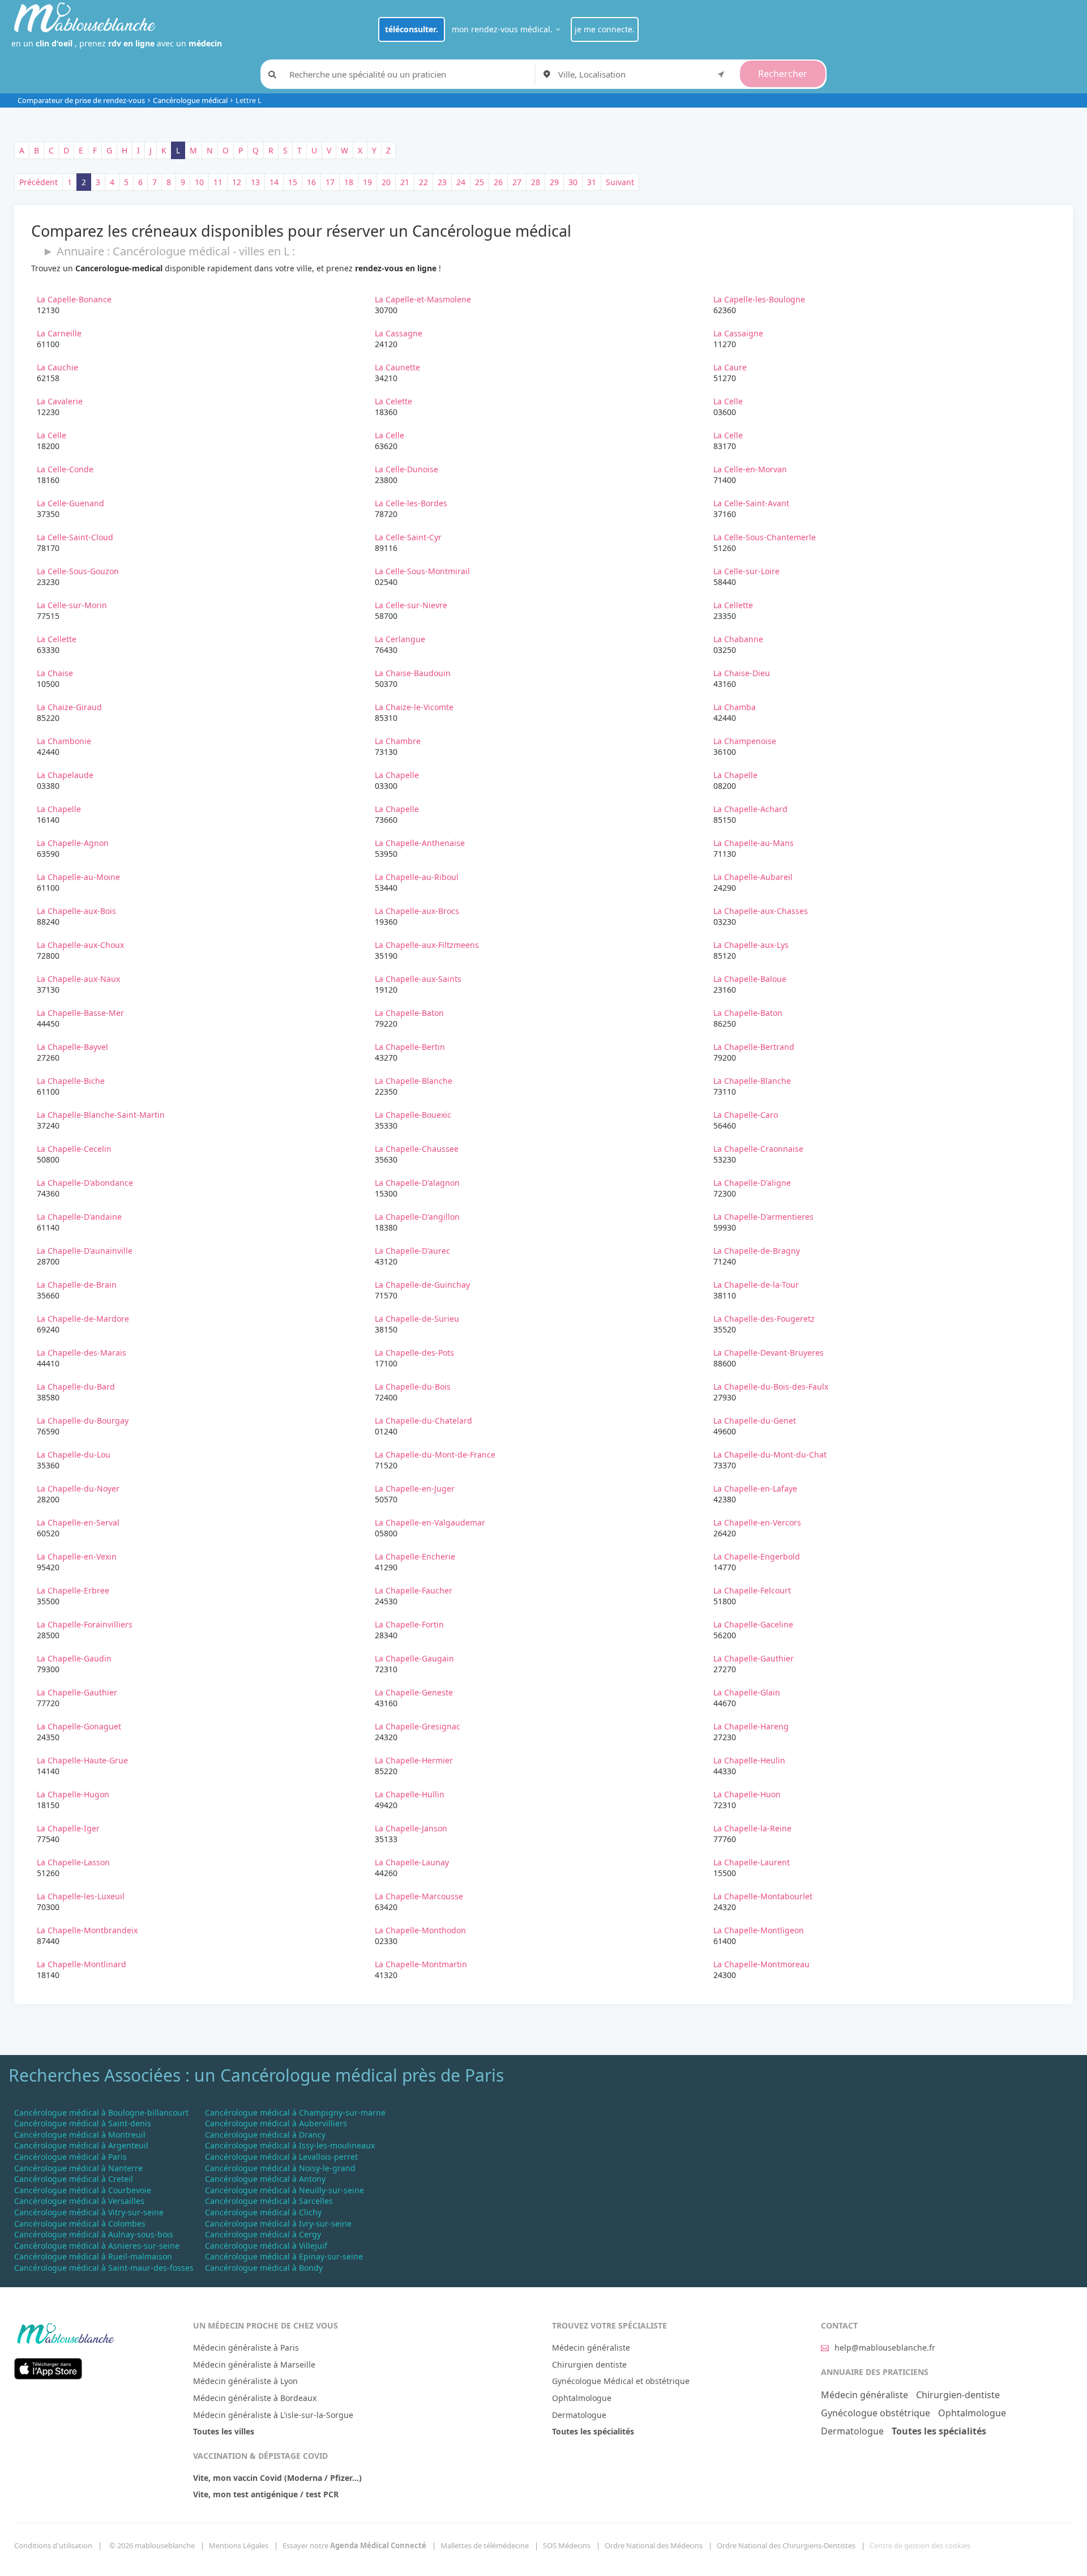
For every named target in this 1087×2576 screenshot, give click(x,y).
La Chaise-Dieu (742, 673)
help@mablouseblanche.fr (885, 2348)
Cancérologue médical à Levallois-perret (281, 2157)
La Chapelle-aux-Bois (76, 911)
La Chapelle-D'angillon (417, 1217)
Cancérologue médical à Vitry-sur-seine (89, 2212)
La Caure (730, 367)
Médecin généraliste (591, 2348)
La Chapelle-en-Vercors (757, 1522)
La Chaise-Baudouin (413, 673)
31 (592, 182)
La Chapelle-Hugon (73, 1794)
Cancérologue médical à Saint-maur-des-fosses (104, 2268)
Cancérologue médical (190, 100)
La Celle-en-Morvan (750, 469)
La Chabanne (738, 639)
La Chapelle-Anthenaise (420, 843)
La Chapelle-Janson (411, 1828)
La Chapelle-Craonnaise (758, 1149)
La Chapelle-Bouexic (413, 1115)
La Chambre (398, 741)
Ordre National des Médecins (654, 2545)
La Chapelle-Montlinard (82, 1964)
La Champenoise (745, 741)
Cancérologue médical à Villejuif (266, 2246)
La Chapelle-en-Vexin (77, 1556)
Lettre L (249, 100)
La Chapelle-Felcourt (752, 1590)
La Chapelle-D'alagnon (417, 1183)
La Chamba (735, 707)
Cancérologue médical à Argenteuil (81, 2145)
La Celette (393, 401)
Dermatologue (579, 2415)
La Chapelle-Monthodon (420, 1930)
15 (293, 182)
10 (199, 182)
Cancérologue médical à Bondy (264, 2268)
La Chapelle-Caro (746, 1115)
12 (237, 182)
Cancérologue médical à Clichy (263, 2212)
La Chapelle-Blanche (414, 1081)
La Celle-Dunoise (406, 469)
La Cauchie (57, 367)
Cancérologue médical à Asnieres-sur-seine (97, 2246)
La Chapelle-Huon (747, 1794)
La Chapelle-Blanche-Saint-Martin (101, 1115)
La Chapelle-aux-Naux (78, 979)
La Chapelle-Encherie (415, 1556)
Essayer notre (354, 2545)
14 (274, 182)
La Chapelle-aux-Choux (80, 945)
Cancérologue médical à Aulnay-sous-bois (94, 2234)
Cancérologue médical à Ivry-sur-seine (278, 2223)
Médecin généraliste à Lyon (245, 2381)
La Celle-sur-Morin (72, 605)
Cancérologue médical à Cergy (263, 2234)
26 (498, 182)
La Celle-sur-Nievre (411, 605)
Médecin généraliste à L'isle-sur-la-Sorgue (273, 2415)
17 (330, 182)
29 (554, 182)
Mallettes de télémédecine (485, 2545)
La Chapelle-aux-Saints (418, 979)
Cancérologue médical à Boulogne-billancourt (101, 2113)
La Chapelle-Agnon (73, 843)
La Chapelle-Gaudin (74, 1658)
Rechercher (783, 74)
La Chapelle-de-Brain (77, 1285)
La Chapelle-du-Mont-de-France (435, 1454)
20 (386, 182)
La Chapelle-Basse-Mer (80, 1013)
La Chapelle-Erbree (73, 1590)
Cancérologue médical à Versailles (79, 2201)
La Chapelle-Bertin (410, 1047)
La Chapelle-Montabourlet (763, 1896)
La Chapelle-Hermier (414, 1760)
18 (349, 182)
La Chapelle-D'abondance (85, 1183)
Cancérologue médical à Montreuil (80, 2135)
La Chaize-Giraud (69, 707)
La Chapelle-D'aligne (752, 1183)
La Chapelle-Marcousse (419, 1896)
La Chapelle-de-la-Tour (756, 1285)
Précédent (38, 182)
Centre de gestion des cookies (920, 2545)
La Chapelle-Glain (747, 1692)
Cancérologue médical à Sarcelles (269, 2201)
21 (405, 182)
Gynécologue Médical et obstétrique (621, 2381)
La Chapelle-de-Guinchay (422, 1285)
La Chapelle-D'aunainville (85, 1251)
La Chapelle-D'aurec (412, 1251)
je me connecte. (605, 29)
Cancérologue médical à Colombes (80, 2223)
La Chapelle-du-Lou (74, 1454)
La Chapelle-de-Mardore (83, 1319)
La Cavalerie (60, 401)
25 (480, 182)
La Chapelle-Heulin (749, 1760)
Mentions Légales (239, 2545)
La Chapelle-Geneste (414, 1692)
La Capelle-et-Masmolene (423, 299)
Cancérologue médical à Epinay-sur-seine (284, 2256)
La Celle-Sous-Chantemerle (765, 537)
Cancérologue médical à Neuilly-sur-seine (284, 2190)
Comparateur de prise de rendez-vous (81, 100)
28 (536, 182)
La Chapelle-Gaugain (414, 1658)
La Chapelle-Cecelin (74, 1149)
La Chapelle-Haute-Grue (82, 1760)
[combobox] (643, 74)
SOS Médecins (567, 2545)
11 (218, 182)
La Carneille (59, 333)
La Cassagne (399, 333)
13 (255, 182)
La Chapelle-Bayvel (72, 1047)
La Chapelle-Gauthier (754, 1658)
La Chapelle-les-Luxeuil (81, 1896)
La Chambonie (64, 741)
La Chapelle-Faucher (414, 1590)
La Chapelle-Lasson (73, 1862)
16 (311, 182)
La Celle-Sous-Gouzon (78, 571)
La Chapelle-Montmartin (421, 1964)
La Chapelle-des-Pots (414, 1353)
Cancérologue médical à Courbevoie (83, 2190)
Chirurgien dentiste (589, 2364)
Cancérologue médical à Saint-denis (83, 2123)
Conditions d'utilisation (53, 2545)
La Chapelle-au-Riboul (417, 877)
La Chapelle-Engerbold (757, 1556)
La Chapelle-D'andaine (79, 1217)
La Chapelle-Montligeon (759, 1930)
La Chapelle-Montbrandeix (87, 1930)
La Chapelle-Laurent (752, 1862)
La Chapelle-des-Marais (82, 1353)
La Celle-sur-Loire (746, 571)
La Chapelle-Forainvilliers (85, 1624)
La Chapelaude (65, 775)
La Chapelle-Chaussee (417, 1149)
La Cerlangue (400, 639)
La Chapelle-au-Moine (78, 877)
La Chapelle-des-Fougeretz (764, 1319)
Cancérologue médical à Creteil (74, 2179)
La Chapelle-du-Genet (755, 1421)
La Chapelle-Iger (68, 1828)
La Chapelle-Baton (409, 1013)
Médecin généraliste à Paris (246, 2348)
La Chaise (55, 673)
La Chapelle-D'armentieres (763, 1217)
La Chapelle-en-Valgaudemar (430, 1522)
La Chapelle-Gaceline (753, 1624)
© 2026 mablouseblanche (152, 2545)
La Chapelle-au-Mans (754, 843)
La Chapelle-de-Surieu (417, 1319)
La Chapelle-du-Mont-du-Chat (770, 1454)
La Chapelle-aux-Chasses (761, 911)
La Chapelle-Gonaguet (79, 1726)
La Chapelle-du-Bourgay (83, 1421)
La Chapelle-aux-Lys (751, 945)
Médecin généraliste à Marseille (254, 2364)
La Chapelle (397, 775)
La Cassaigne (738, 333)
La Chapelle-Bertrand (754, 1047)
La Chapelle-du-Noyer (78, 1488)
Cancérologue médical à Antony (265, 2179)
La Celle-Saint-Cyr (408, 537)
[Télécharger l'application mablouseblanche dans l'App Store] (48, 2367)
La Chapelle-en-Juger (415, 1488)
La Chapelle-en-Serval (78, 1522)
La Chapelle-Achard (750, 809)
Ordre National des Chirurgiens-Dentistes (786, 2545)
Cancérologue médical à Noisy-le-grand (280, 2168)
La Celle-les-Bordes (411, 503)
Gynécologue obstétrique (876, 2413)
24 (461, 182)
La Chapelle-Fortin (409, 1624)
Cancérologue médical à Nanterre (78, 2168)
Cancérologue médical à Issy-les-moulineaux (290, 2145)
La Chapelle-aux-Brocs (417, 911)
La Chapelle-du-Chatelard (423, 1421)
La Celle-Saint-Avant (751, 503)
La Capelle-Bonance (74, 299)
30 (573, 182)
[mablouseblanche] (65, 2332)
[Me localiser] (721, 74)
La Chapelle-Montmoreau (761, 1964)
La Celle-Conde (65, 469)
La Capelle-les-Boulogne (759, 299)
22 (423, 182)
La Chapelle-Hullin (410, 1794)
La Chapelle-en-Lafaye (755, 1488)
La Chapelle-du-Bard (76, 1387)
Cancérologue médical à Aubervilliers (276, 2123)
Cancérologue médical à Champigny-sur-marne (295, 2113)
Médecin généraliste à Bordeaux (255, 2398)
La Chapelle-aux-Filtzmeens (427, 945)
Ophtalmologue (582, 2398)
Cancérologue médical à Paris (70, 2157)
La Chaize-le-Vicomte (414, 707)
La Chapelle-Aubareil (753, 877)
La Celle (728, 401)
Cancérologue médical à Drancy (265, 2135)
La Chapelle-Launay (412, 1862)
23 (442, 182)
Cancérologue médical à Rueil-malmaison (93, 2256)
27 (517, 182)
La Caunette (397, 367)
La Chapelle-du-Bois (413, 1387)
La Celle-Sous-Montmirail (422, 571)
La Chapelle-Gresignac (418, 1726)
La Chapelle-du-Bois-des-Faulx (771, 1387)
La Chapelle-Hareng (751, 1726)
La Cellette (733, 605)
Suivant (620, 182)
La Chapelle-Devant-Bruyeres (769, 1353)
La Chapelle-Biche (71, 1081)
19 (367, 182)
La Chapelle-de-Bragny (757, 1251)
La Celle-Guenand (70, 503)
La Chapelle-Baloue (750, 979)
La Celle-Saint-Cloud (75, 537)
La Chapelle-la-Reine (752, 1828)
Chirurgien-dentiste (958, 2395)
